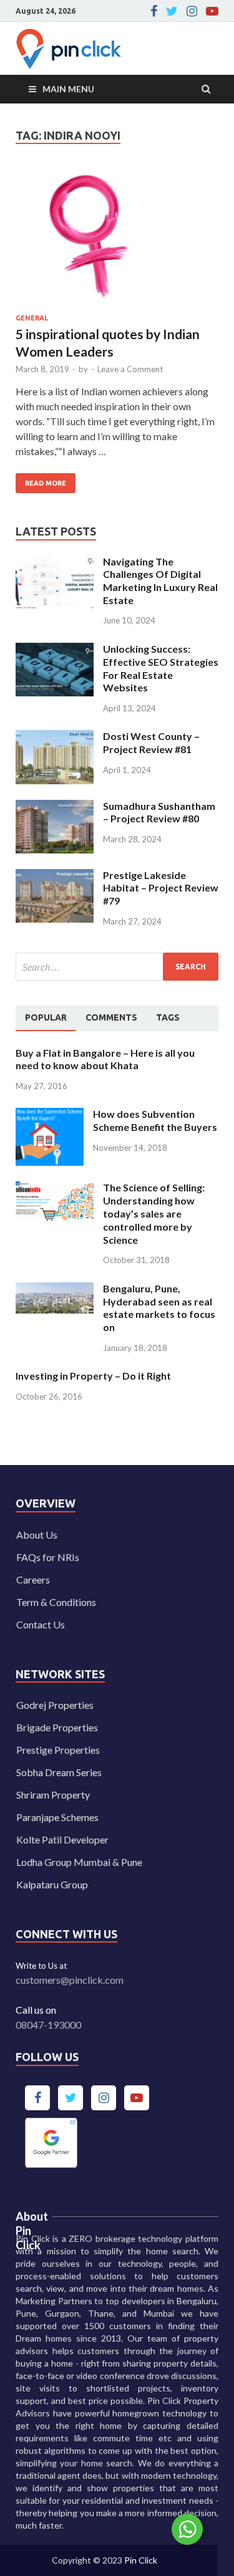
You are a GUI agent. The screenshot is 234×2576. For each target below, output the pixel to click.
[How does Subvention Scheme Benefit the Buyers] (50, 1115)
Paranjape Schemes (57, 1817)
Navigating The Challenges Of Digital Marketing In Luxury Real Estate (160, 581)
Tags (168, 1017)
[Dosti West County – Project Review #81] (55, 737)
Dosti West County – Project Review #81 (151, 743)
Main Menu (68, 89)
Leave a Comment (130, 369)
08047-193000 (48, 2025)
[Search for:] (117, 967)
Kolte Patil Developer (62, 1839)
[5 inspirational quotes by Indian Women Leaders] (117, 242)
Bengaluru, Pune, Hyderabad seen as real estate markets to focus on (159, 1308)
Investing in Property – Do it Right (93, 1376)
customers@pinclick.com (70, 1980)
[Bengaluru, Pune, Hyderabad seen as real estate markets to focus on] (55, 1290)
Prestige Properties (58, 1750)
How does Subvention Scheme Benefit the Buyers (155, 1120)
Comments (111, 1017)
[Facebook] (154, 11)
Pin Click (141, 2560)
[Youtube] (212, 11)
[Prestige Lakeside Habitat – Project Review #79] (55, 876)
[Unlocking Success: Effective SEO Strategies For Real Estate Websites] (55, 650)
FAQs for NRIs (48, 1557)
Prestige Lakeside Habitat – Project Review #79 (161, 888)
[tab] (46, 1018)
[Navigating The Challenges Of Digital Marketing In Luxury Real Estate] (55, 563)
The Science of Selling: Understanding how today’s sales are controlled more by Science (154, 1213)
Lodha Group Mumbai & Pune (79, 1862)
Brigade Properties (57, 1727)
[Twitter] (172, 11)
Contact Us (41, 1624)
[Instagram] (192, 11)
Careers (33, 1579)
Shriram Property (53, 1795)
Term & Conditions (56, 1602)
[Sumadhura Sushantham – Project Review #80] (55, 807)
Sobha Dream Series (59, 1772)
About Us (37, 1535)
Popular (46, 1017)
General (32, 318)
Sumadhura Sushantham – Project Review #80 (159, 812)
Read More (41, 480)
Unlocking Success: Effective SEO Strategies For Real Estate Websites (161, 668)
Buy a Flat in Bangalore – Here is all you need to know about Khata (105, 1059)
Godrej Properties (55, 1705)
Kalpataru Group (52, 1884)
